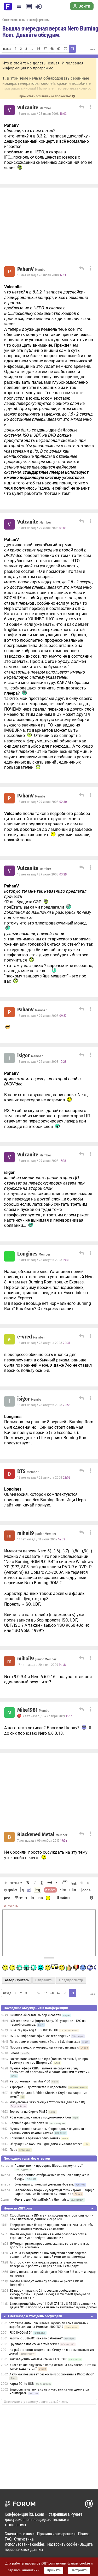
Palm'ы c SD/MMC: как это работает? (36, 2338)
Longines (27, 1254)
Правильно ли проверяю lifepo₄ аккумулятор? (49, 2166)
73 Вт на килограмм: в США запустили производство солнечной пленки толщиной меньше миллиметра (48, 2255)
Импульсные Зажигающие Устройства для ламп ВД (47, 2102)
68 (52, 49)
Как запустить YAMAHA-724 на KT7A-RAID (38, 2359)
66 (38, 49)
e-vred (25, 1337)
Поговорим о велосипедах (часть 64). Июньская (45, 2042)
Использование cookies (25, 2544)
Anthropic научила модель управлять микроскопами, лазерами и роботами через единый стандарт (49, 2264)
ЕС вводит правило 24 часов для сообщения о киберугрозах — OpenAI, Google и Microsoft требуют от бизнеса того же (50, 2294)
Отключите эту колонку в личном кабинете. (36, 2402)
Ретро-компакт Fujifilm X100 (30, 2081)
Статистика (24, 2539)
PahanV (25, 269)
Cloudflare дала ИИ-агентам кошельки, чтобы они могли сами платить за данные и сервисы (52, 2217)
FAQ (8, 2539)
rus (41, 1898)
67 (45, 49)
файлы (65, 1898)
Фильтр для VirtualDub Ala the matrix (42, 2200)
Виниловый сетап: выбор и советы (35, 2015)
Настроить (79, 2570)
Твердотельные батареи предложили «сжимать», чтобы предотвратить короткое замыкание (52, 2227)
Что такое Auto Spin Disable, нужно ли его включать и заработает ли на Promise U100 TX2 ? (49, 2325)
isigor (24, 1056)
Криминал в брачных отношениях (35, 2138)
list (73, 1890)
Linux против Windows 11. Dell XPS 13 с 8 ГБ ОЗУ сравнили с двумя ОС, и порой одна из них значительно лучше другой (53, 2305)
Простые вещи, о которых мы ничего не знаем (44, 2047)
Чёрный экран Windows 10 (29, 2123)
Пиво (13, 2150)
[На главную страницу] (8, 6)
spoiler (12, 1890)
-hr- (33, 1898)
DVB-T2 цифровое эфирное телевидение (40, 2036)
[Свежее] (29, 7)
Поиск (83, 2534)
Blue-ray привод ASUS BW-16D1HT (34, 2030)
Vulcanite (28, 108)
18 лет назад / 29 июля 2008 (42, 528)
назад (7, 49)
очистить (11, 1905)
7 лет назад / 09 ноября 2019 (42, 1841)
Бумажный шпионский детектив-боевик (44, 2184)
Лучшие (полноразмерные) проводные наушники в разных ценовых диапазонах (48, 2131)
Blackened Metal (36, 1835)
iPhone (15, 2053)
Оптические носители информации (26, 20)
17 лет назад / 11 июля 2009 (41, 1539)
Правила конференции (56, 2534)
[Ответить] (81, 107)
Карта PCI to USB (22, 2384)
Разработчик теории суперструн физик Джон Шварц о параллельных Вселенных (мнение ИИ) (54, 2192)
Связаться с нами (20, 2534)
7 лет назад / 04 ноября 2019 (47, 1716)
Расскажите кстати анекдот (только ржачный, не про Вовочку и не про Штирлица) (49, 2061)
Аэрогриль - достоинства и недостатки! (39, 2087)
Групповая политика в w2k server (34, 2344)
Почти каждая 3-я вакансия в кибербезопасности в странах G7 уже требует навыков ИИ (48, 2236)
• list (63, 1890)
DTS (21, 1472)
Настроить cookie (62, 2544)
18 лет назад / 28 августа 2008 (43, 1260)
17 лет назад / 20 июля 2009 (42, 1665)
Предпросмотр (71, 1980)
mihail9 (26, 1533)
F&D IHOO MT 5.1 (21, 2333)
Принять (54, 2570)
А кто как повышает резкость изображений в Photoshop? (52, 2374)
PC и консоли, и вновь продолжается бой (40, 2117)
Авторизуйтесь (17, 1980)
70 (66, 49)
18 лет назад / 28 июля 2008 (42, 114)
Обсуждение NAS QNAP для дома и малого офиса (46, 2144)
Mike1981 (27, 1710)
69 (59, 49)
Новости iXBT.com (18, 2208)
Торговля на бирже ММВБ (28, 2112)
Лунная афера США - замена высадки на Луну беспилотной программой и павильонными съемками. (50, 2070)
